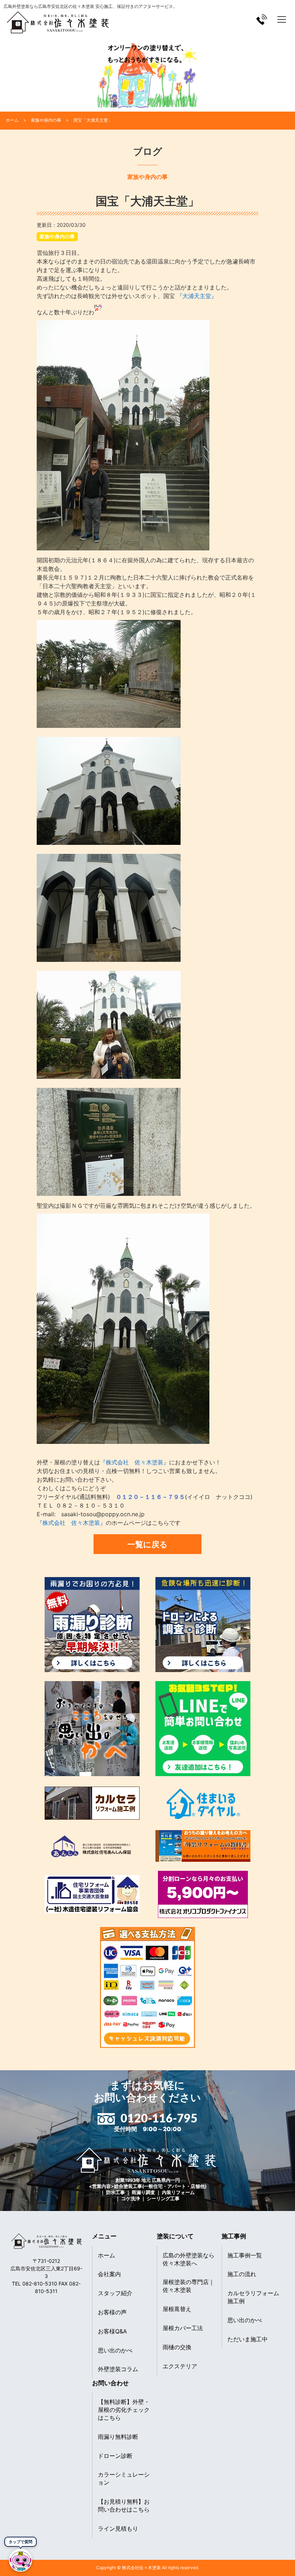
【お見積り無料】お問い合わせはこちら (124, 2505)
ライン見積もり (118, 2528)
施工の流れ (242, 2274)
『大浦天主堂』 (196, 296)
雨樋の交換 (177, 2347)
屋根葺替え (177, 2309)
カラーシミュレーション (124, 2478)
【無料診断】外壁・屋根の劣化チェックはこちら (124, 2410)
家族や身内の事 (57, 236)
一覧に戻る (147, 1544)
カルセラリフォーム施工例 (253, 2297)
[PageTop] (271, 2568)
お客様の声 (112, 2312)
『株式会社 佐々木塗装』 (135, 1462)
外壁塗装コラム (118, 2369)
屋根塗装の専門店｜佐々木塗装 (189, 2286)
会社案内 (109, 2274)
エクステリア (180, 2366)
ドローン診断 (115, 2456)
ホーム (106, 2255)
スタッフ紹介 (115, 2293)
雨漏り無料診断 (118, 2437)
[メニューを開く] (282, 19)
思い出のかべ (115, 2350)
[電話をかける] (262, 19)
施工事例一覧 (245, 2255)
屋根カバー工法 (183, 2328)
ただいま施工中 (248, 2339)
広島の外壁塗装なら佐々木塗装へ (189, 2259)
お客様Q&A (112, 2331)
